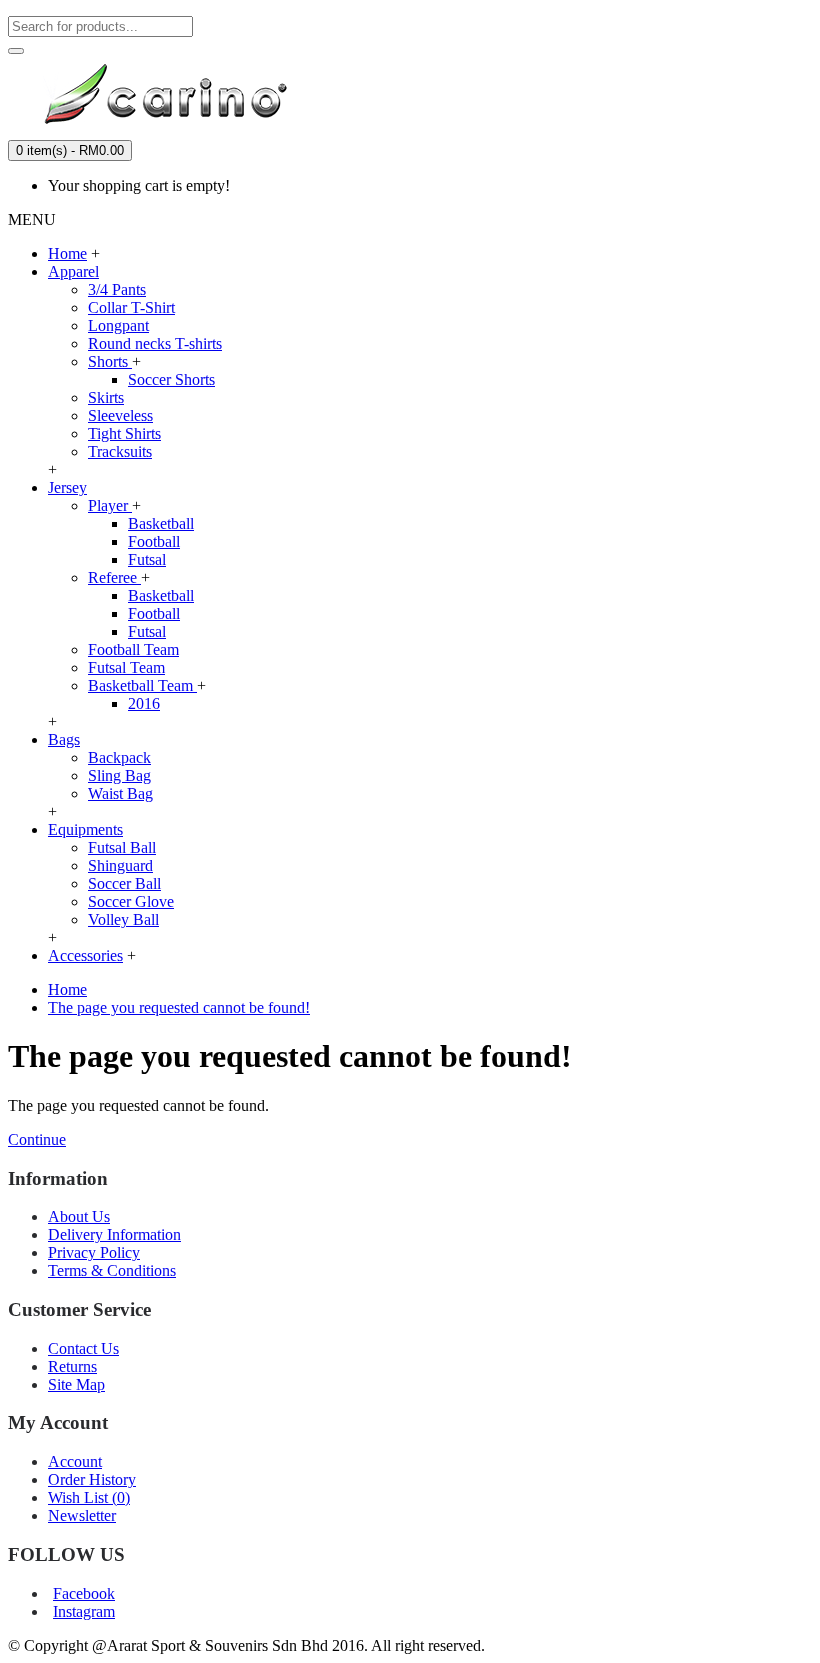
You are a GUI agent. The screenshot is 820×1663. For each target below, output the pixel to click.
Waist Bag (120, 793)
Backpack (119, 757)
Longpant (118, 325)
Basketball (161, 523)
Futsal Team (126, 667)
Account (75, 1461)
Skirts (106, 397)
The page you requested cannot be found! (179, 1007)
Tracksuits (120, 451)
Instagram (84, 1611)
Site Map (76, 1384)
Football (154, 541)
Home (67, 989)
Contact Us (83, 1348)
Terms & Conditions (112, 1270)
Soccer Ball (124, 883)
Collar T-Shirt (131, 307)
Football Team (133, 649)
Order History (92, 1479)
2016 (144, 703)
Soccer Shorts (171, 379)
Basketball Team (142, 685)
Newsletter (82, 1515)
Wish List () (89, 1497)
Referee (114, 577)
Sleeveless (120, 415)
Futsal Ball (122, 847)
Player (110, 505)
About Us (79, 1216)
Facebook (84, 1593)
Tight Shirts (124, 433)
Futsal (147, 559)
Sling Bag (119, 775)
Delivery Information (114, 1234)
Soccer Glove (131, 901)
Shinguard (120, 865)
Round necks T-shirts (155, 343)
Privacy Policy (94, 1252)
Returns (72, 1366)
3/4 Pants (117, 289)
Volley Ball (123, 919)
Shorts (110, 361)
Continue (37, 1139)
